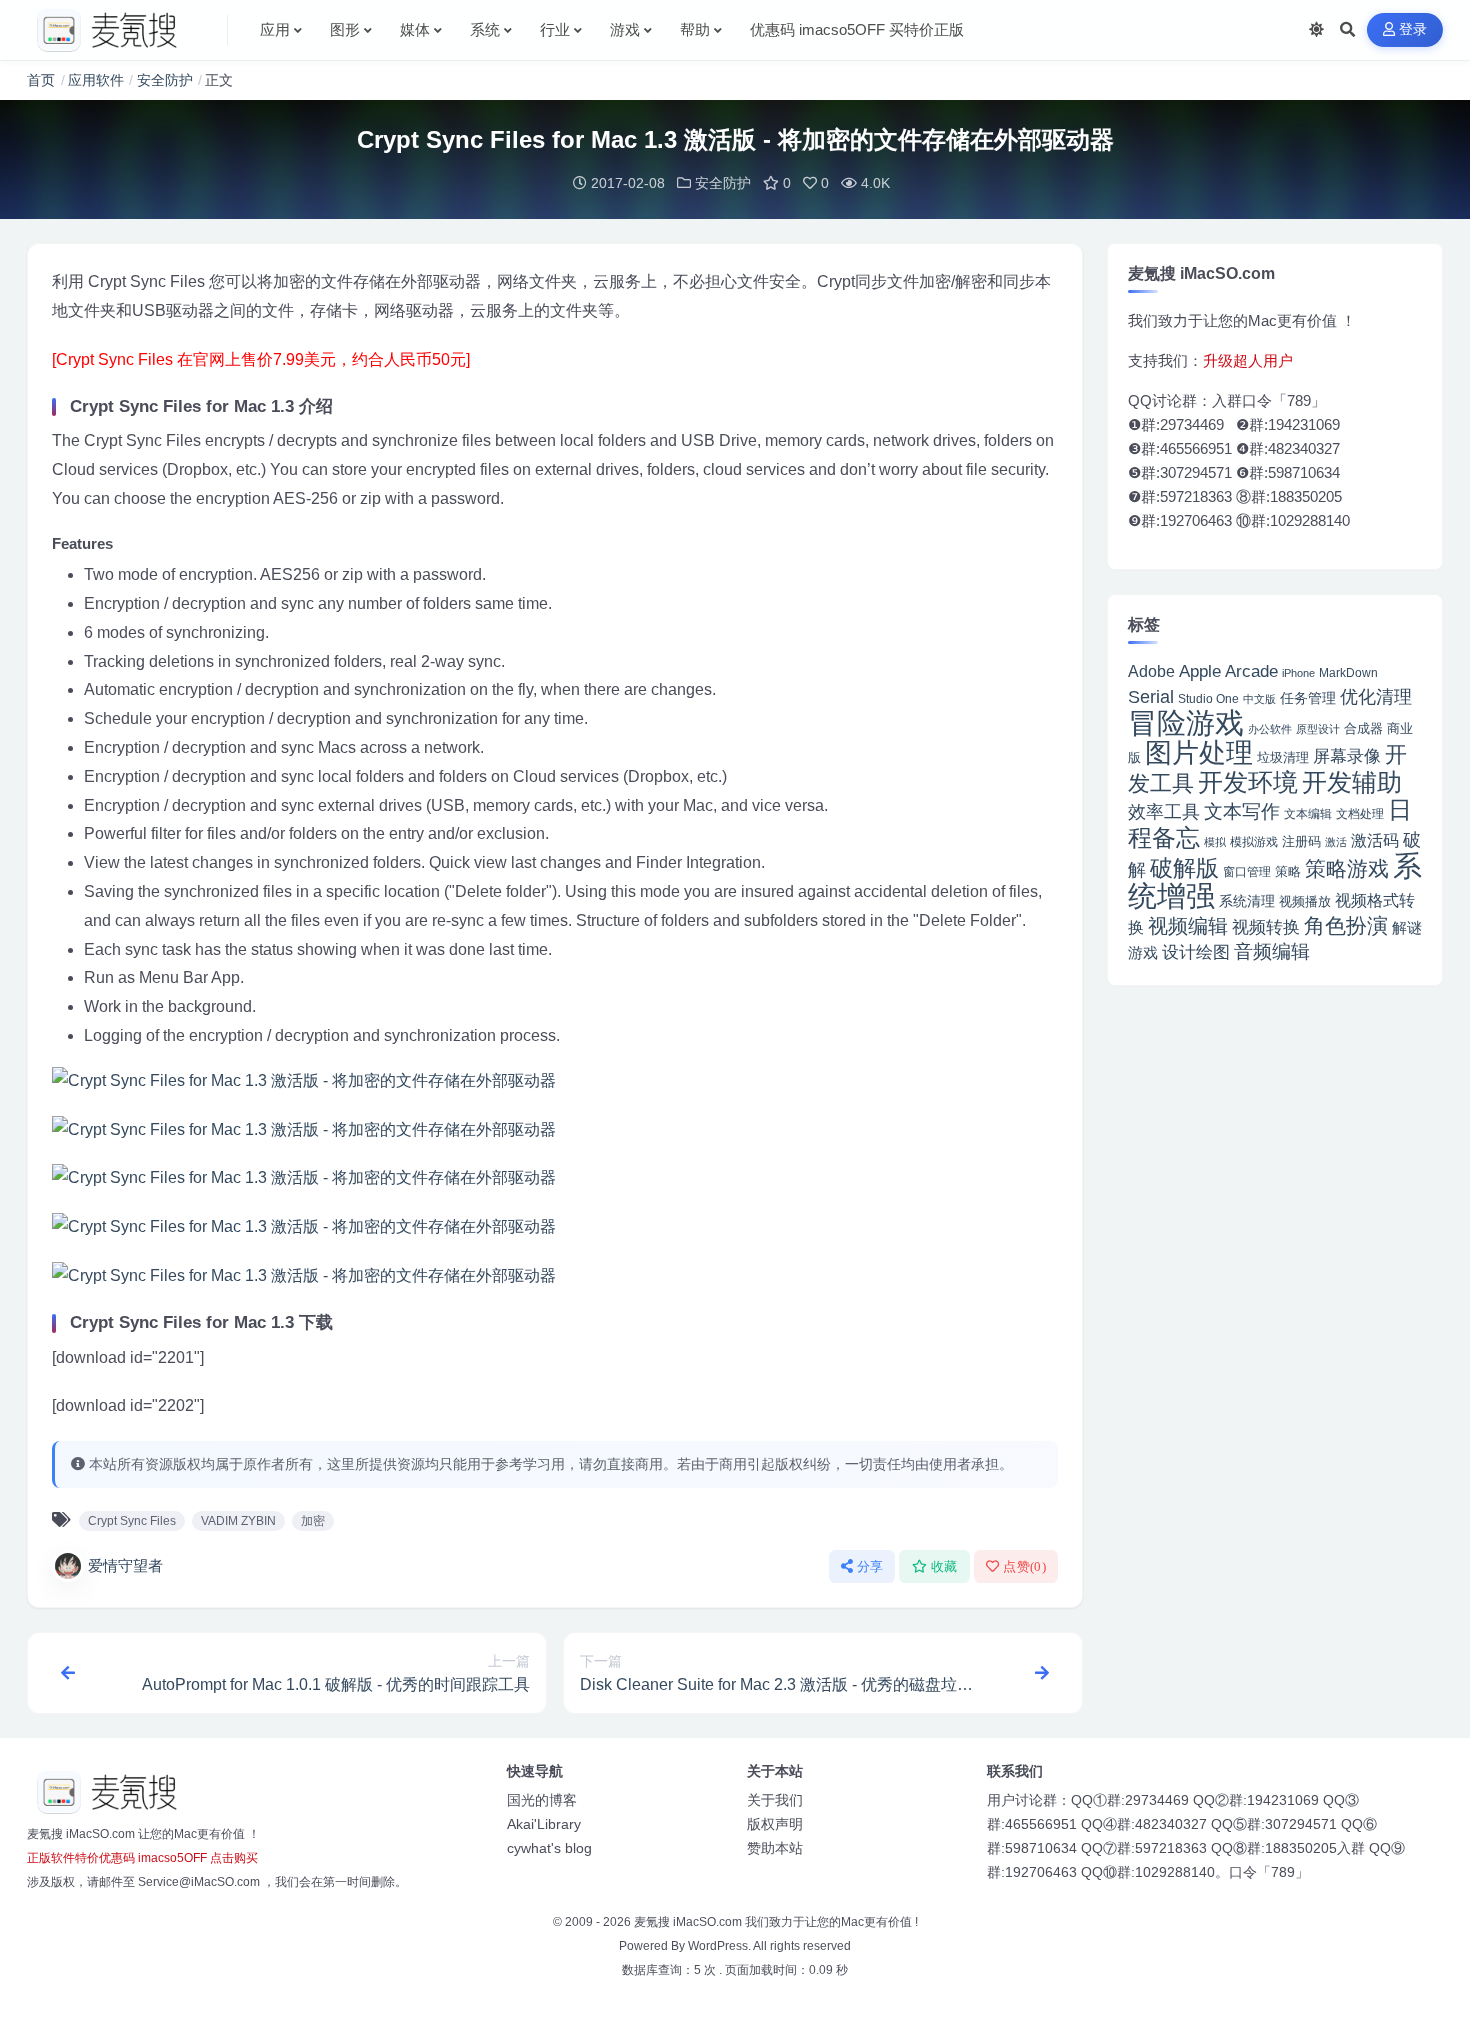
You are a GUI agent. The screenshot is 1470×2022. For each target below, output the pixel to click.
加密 (313, 1521)
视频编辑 (1188, 926)
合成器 (1363, 728)
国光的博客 (542, 1800)
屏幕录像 (1347, 756)
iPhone (1298, 673)
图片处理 (1199, 753)
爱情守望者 (125, 1565)
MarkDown (1348, 673)
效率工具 (1164, 812)
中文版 (1259, 699)
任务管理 (1308, 698)
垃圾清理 (1283, 757)
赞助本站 (775, 1848)
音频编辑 (1272, 951)
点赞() (1024, 1566)
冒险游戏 (1186, 722)
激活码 (1375, 840)
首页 (41, 80)
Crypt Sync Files (132, 1521)
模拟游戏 (1254, 841)
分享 (870, 1566)
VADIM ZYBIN (238, 1521)
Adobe (1151, 671)
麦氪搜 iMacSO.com (689, 1922)
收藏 (944, 1566)
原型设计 (1318, 729)
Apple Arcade (1228, 671)
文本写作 (1242, 811)
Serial (1151, 697)
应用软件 (96, 80)
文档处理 (1360, 814)
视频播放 (1305, 901)
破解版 (1184, 868)
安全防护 (165, 80)
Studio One (1208, 699)
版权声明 (775, 1824)
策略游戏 (1347, 868)
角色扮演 (1346, 925)
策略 (1288, 872)
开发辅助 (1352, 782)
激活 (1336, 842)
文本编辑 (1308, 813)
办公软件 (1270, 729)
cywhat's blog (549, 1848)
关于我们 (775, 1800)
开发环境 (1248, 782)
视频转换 (1266, 927)
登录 (1413, 29)
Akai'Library (544, 1824)
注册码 (1301, 841)
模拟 (1215, 842)
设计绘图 (1196, 952)
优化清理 (1376, 697)
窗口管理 (1247, 872)
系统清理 (1247, 901)
